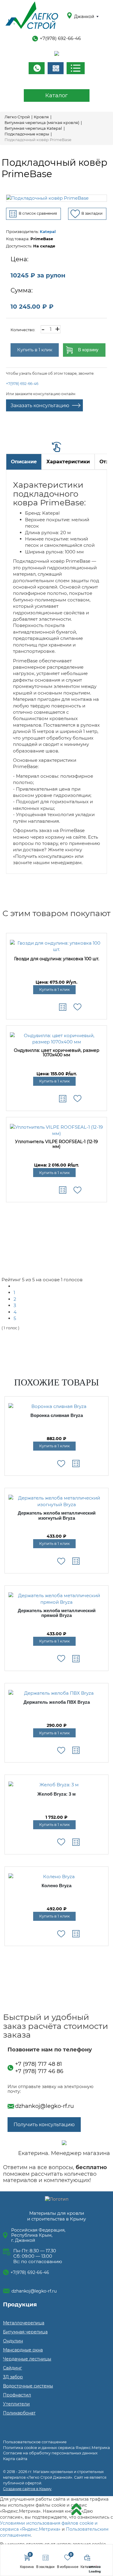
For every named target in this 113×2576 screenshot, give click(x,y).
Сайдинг (13, 2368)
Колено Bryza (56, 1886)
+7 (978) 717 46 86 (39, 2071)
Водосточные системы (28, 2386)
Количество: (23, 330)
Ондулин (13, 2341)
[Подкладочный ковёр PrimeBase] (56, 198)
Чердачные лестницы (27, 2359)
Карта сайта (15, 2459)
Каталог (56, 95)
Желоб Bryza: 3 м (56, 1794)
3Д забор (13, 2377)
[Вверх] (76, 2510)
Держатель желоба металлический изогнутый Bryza (57, 1516)
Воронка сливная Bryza (57, 1415)
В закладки (92, 213)
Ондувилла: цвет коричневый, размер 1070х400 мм (57, 1053)
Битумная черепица (25, 2332)
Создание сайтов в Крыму (27, 2489)
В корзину (88, 350)
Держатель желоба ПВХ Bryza (57, 1702)
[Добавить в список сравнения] (63, 1007)
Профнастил (17, 2395)
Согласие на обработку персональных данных (50, 2453)
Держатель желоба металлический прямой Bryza (57, 1613)
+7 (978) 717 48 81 (39, 2064)
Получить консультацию (44, 2125)
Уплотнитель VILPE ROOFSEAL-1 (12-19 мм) (56, 1144)
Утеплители (16, 2404)
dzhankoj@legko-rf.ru (44, 2106)
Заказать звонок (37, 68)
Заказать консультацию (40, 406)
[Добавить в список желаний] (77, 1007)
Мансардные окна (23, 2350)
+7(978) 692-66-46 (60, 38)
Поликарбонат (19, 2413)
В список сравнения (38, 213)
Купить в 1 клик (35, 350)
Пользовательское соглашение (35, 2442)
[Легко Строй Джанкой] (32, 16)
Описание (24, 462)
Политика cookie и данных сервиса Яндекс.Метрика (56, 2447)
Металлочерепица (24, 2323)
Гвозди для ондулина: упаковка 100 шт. (57, 959)
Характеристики (68, 462)
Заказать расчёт (56, 68)
